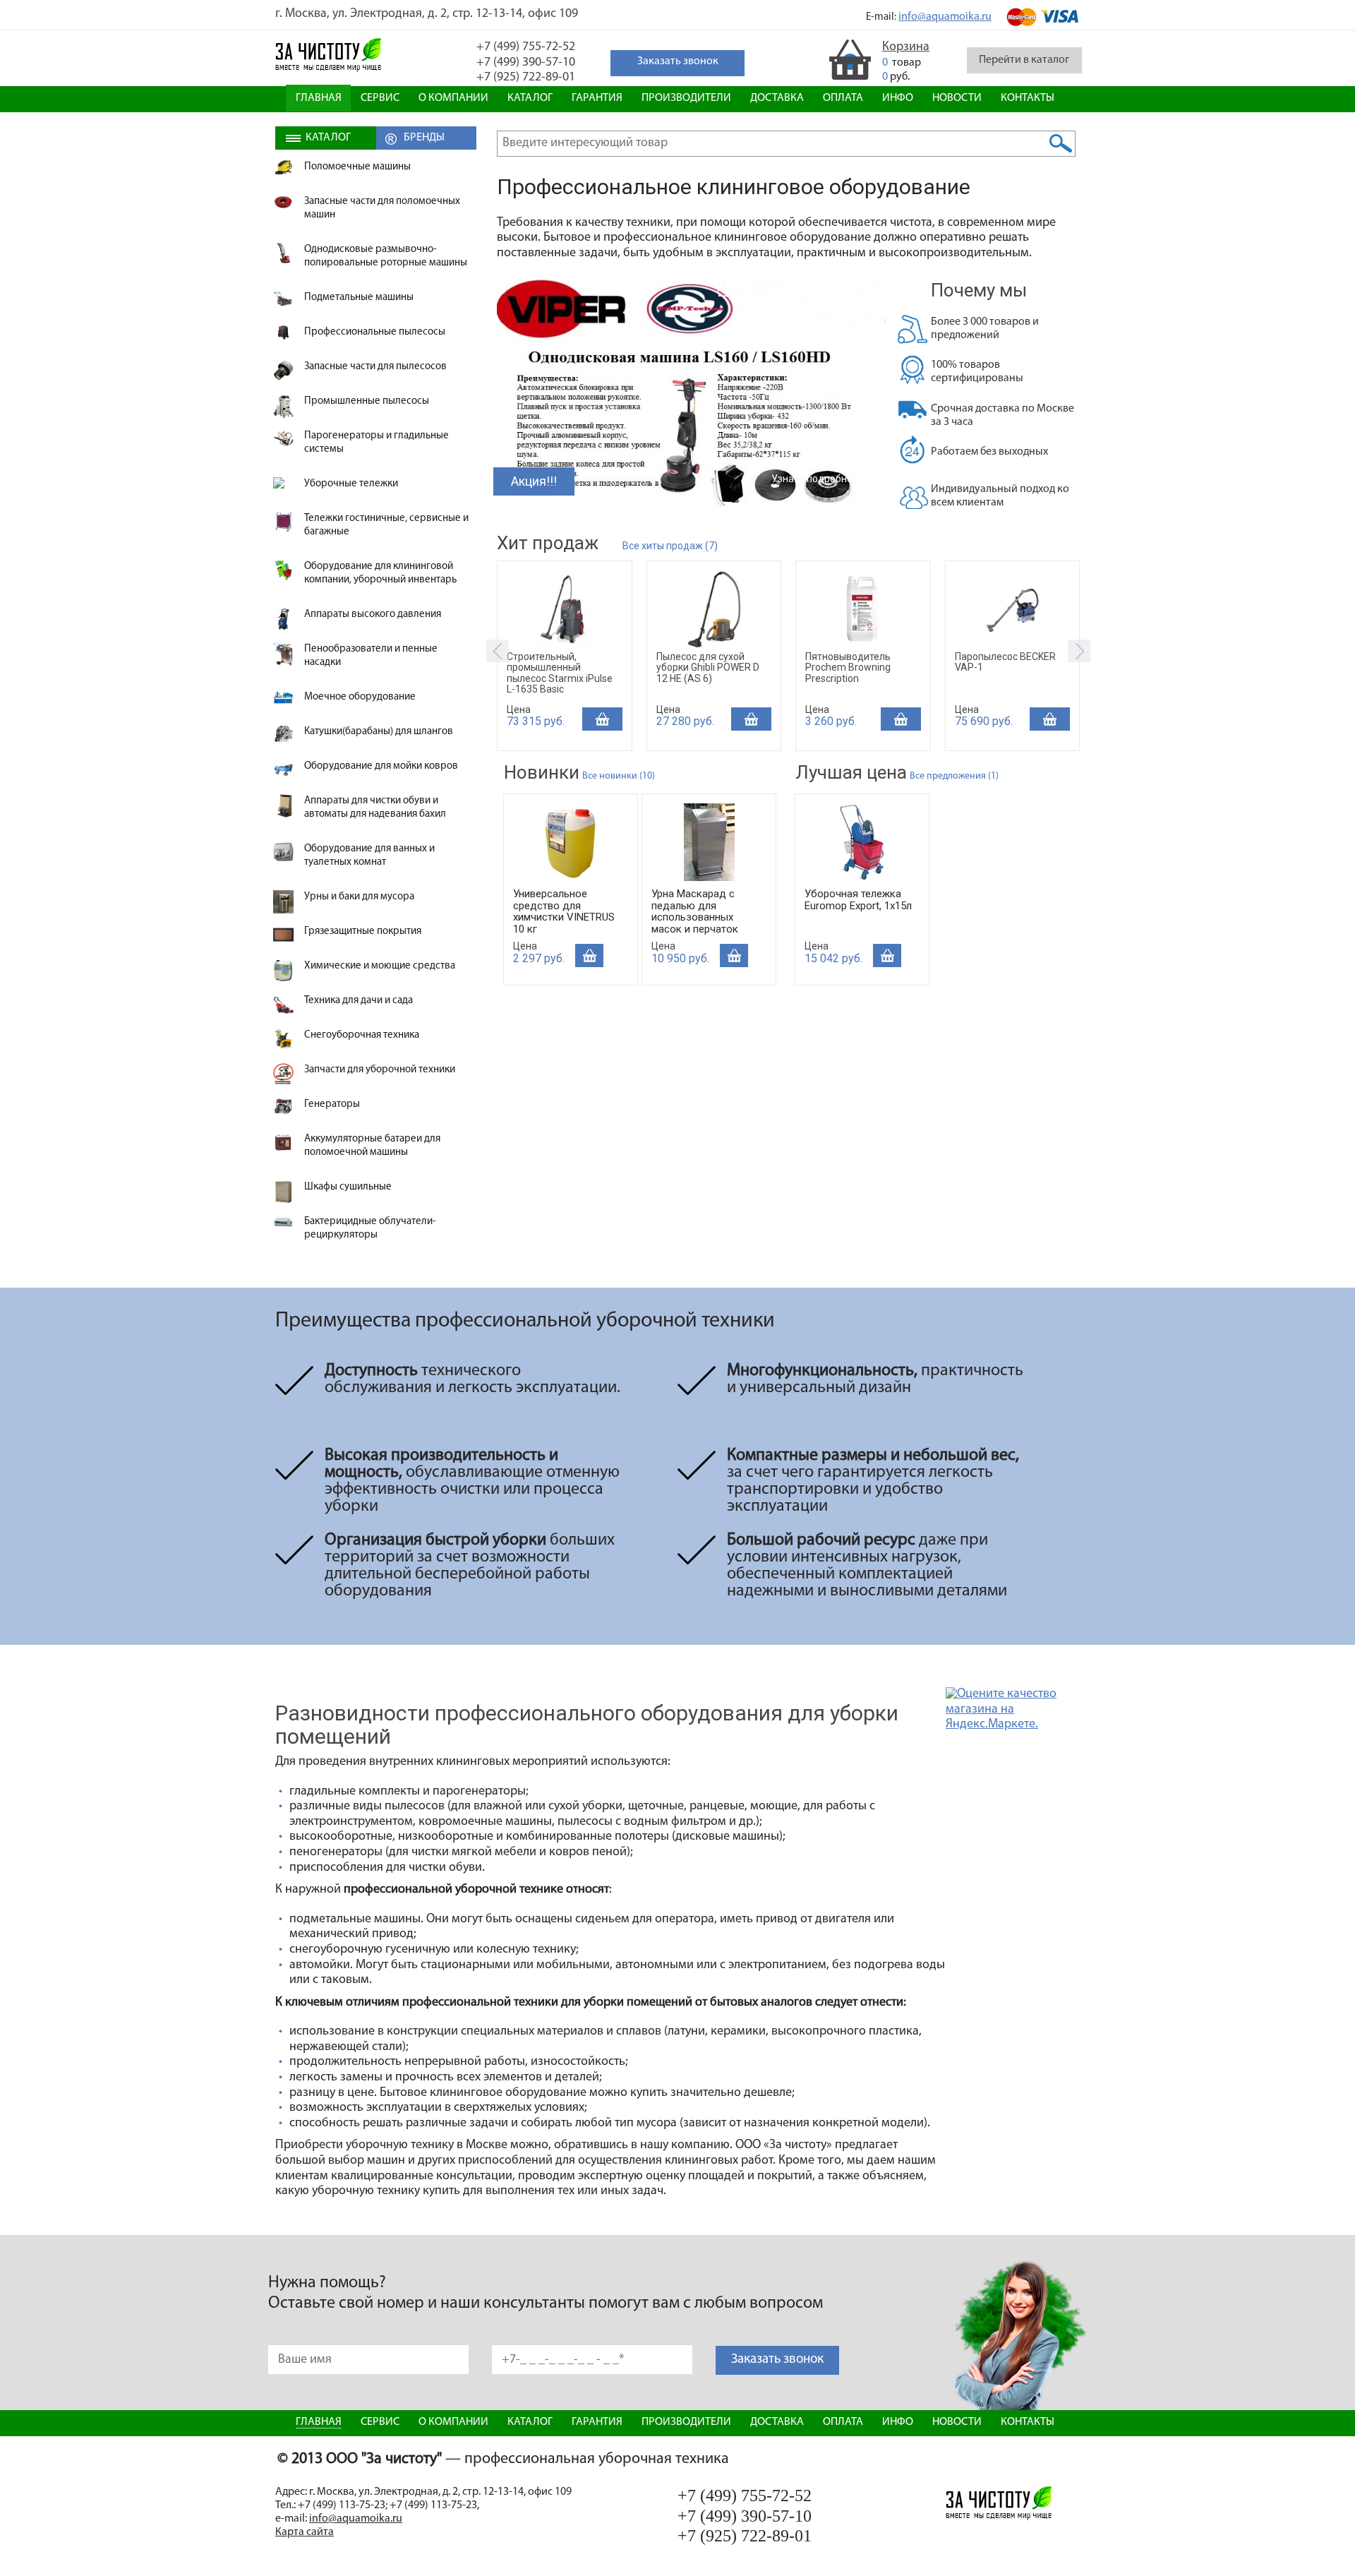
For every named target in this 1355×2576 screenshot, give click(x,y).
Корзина (906, 47)
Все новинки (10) (619, 776)
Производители (686, 98)
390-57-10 (526, 63)
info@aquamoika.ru (945, 17)
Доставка (777, 98)
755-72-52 (526, 47)
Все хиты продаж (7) (670, 546)
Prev (498, 651)
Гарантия (597, 98)
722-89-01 (526, 78)
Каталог (530, 98)
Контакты (1028, 98)
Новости (957, 98)
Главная (319, 98)
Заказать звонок (777, 2360)
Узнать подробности (820, 479)
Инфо (898, 98)
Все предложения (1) (954, 776)
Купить (602, 719)
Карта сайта (305, 2532)
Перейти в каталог (1024, 60)
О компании (453, 98)
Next (1079, 651)
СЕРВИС (380, 98)
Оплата (843, 98)
